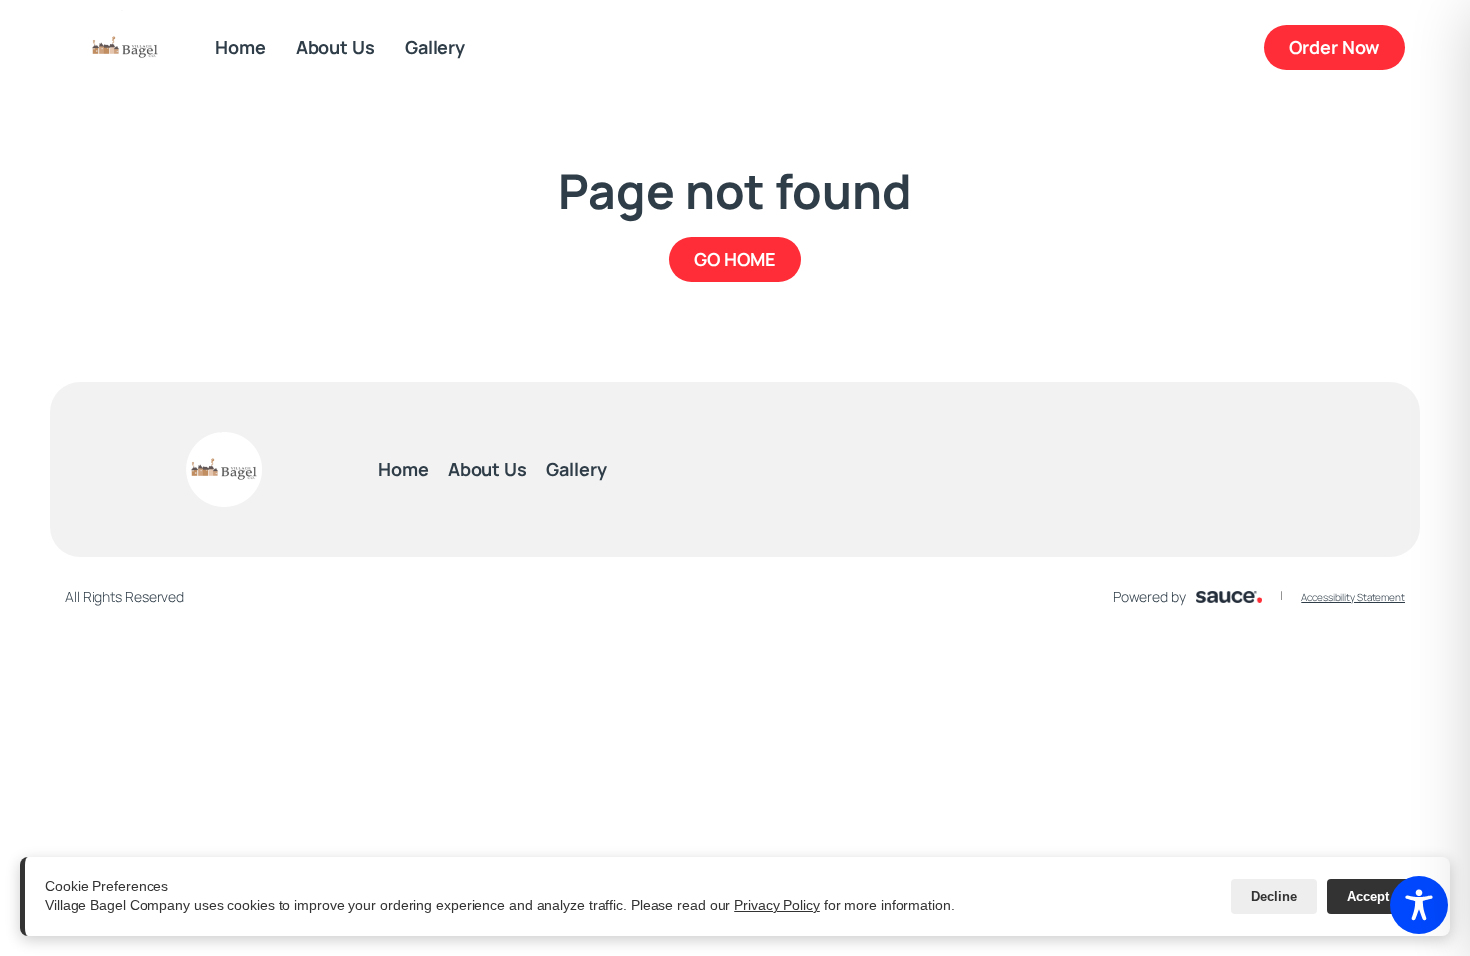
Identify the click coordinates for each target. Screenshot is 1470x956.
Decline (1274, 896)
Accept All (1378, 896)
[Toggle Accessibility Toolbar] (1419, 905)
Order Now (1347, 46)
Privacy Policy (777, 905)
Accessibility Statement (1353, 597)
